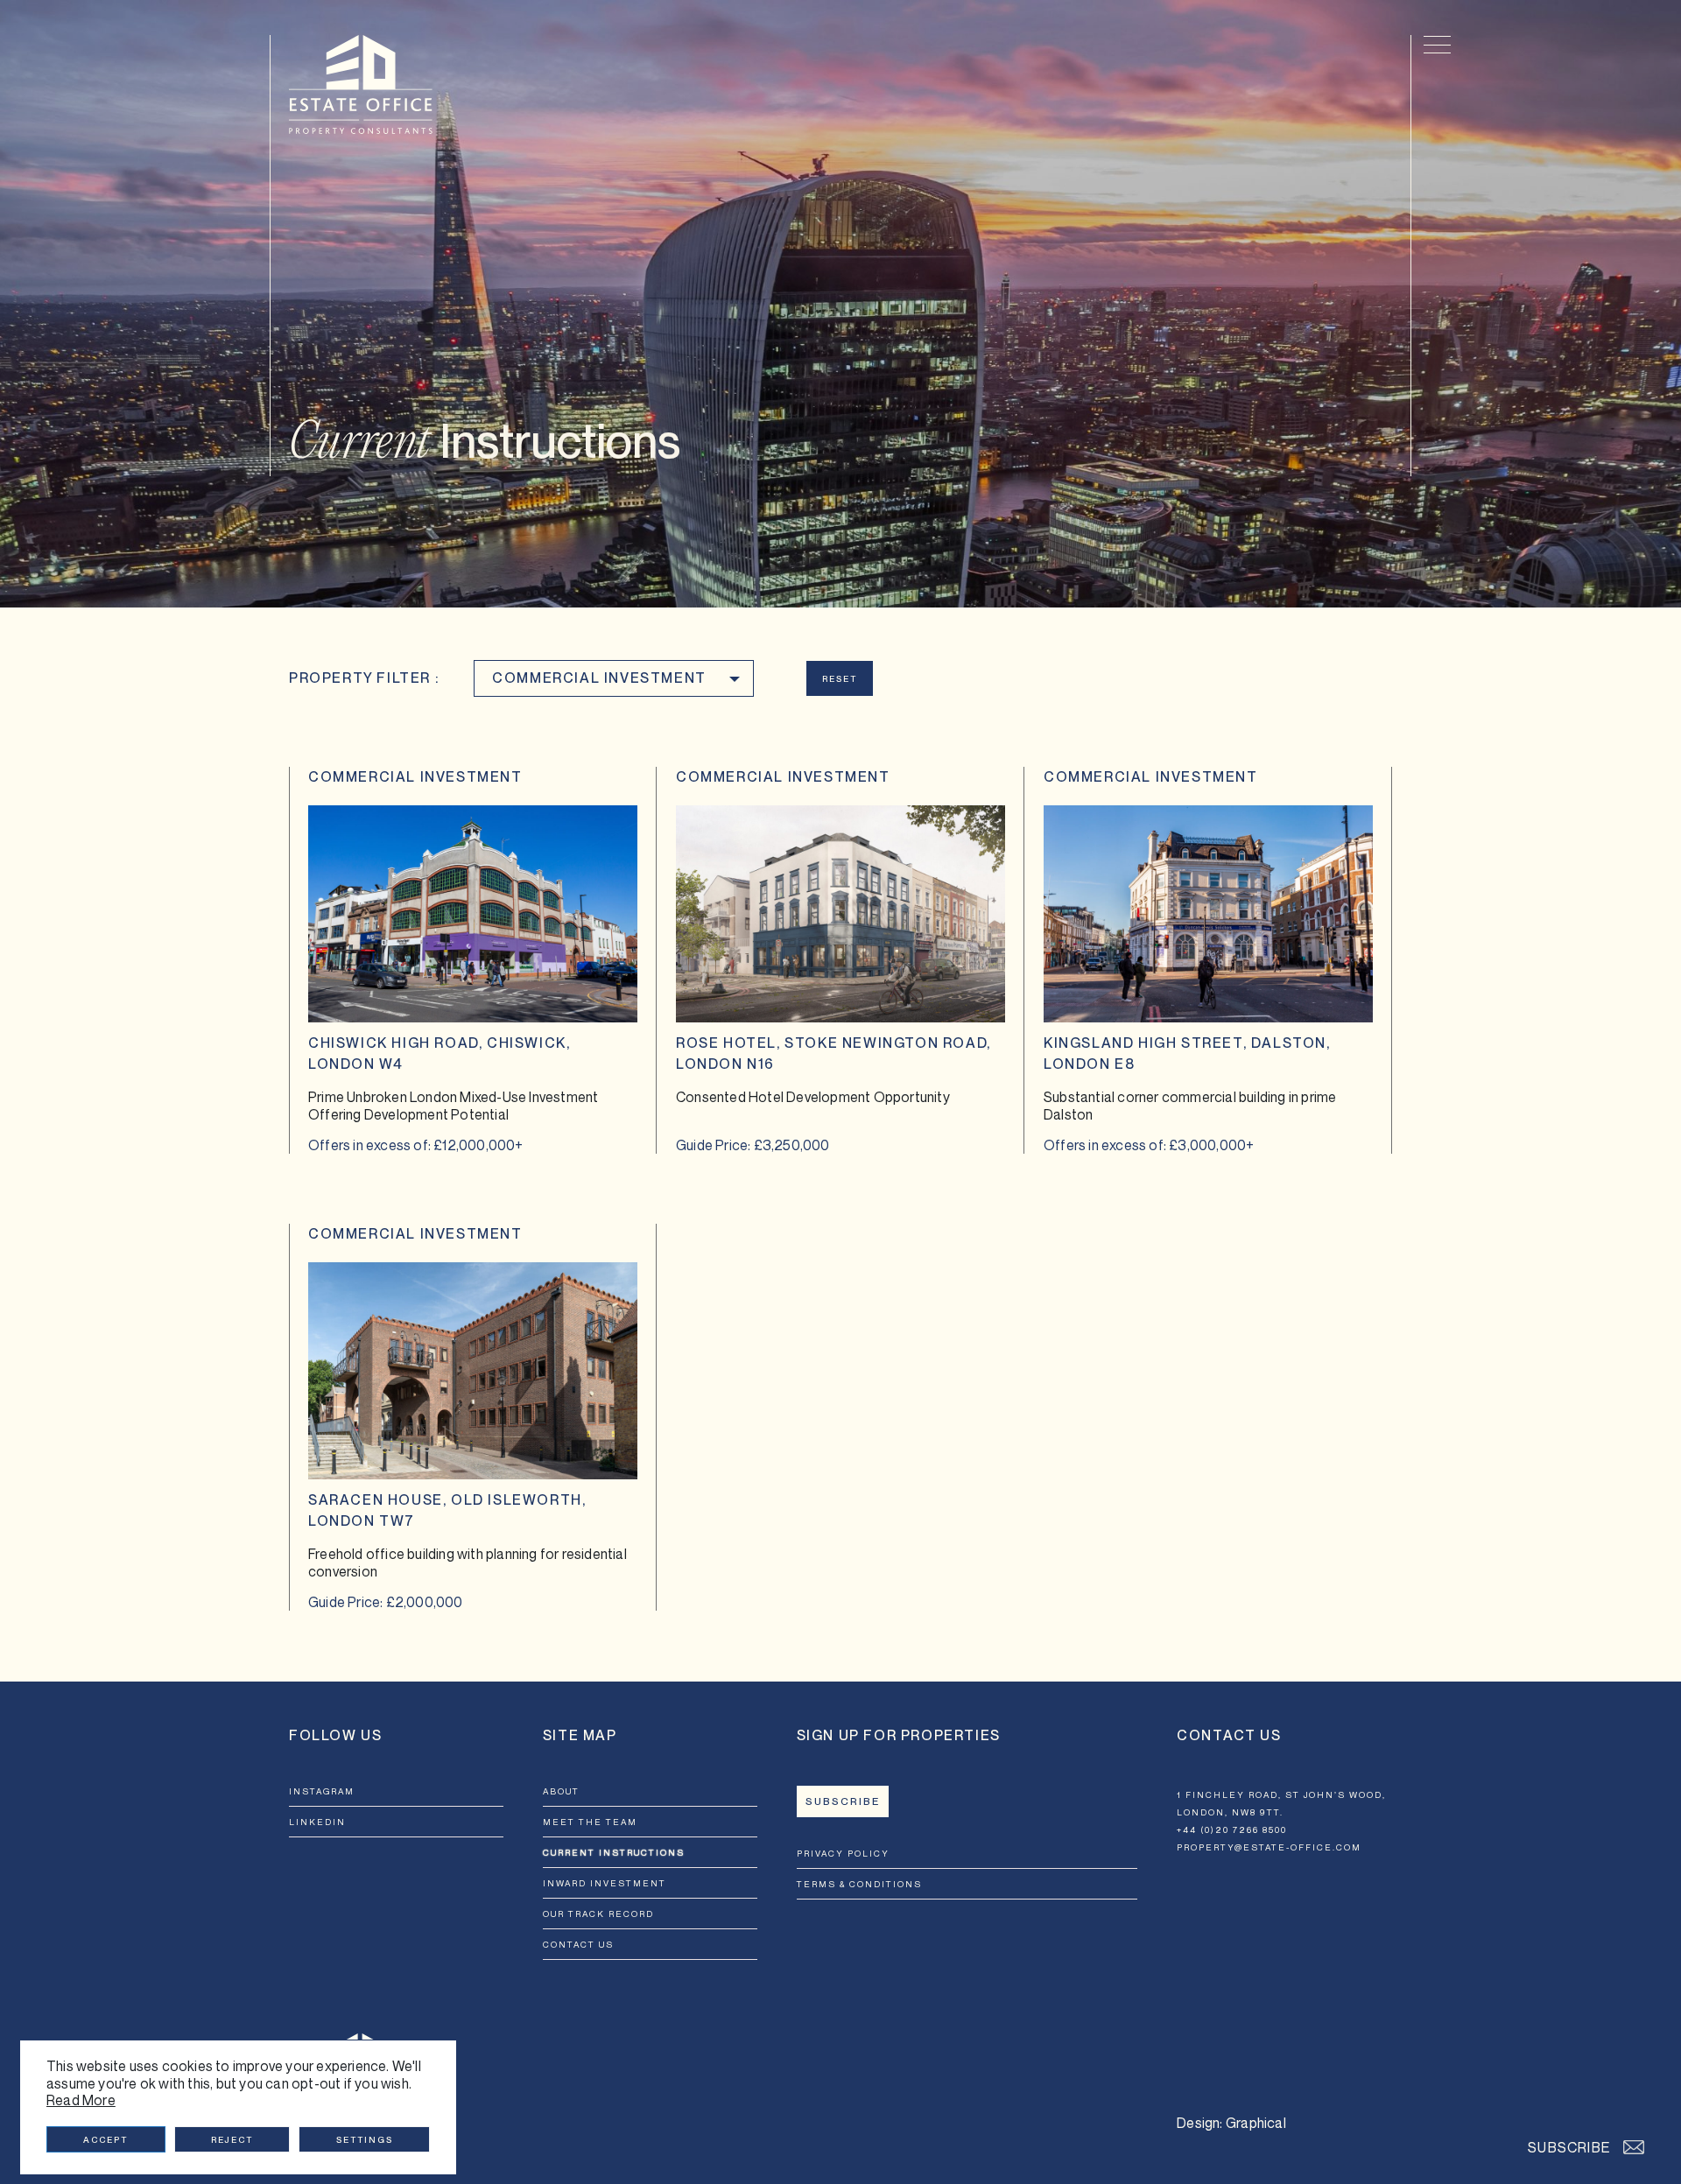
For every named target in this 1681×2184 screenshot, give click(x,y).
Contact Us (578, 1944)
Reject (232, 2139)
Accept (106, 2139)
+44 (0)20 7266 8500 (1232, 1829)
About (561, 1791)
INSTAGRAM (322, 1791)
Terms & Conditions (859, 1884)
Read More (81, 2100)
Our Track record (598, 1914)
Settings (365, 2139)
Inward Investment (605, 1883)
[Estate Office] (361, 84)
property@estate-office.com (1269, 1847)
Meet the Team (590, 1822)
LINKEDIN (317, 1822)
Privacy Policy (843, 1853)
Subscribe (843, 1801)
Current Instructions (614, 1852)
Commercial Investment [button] (599, 678)
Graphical (1256, 2123)
